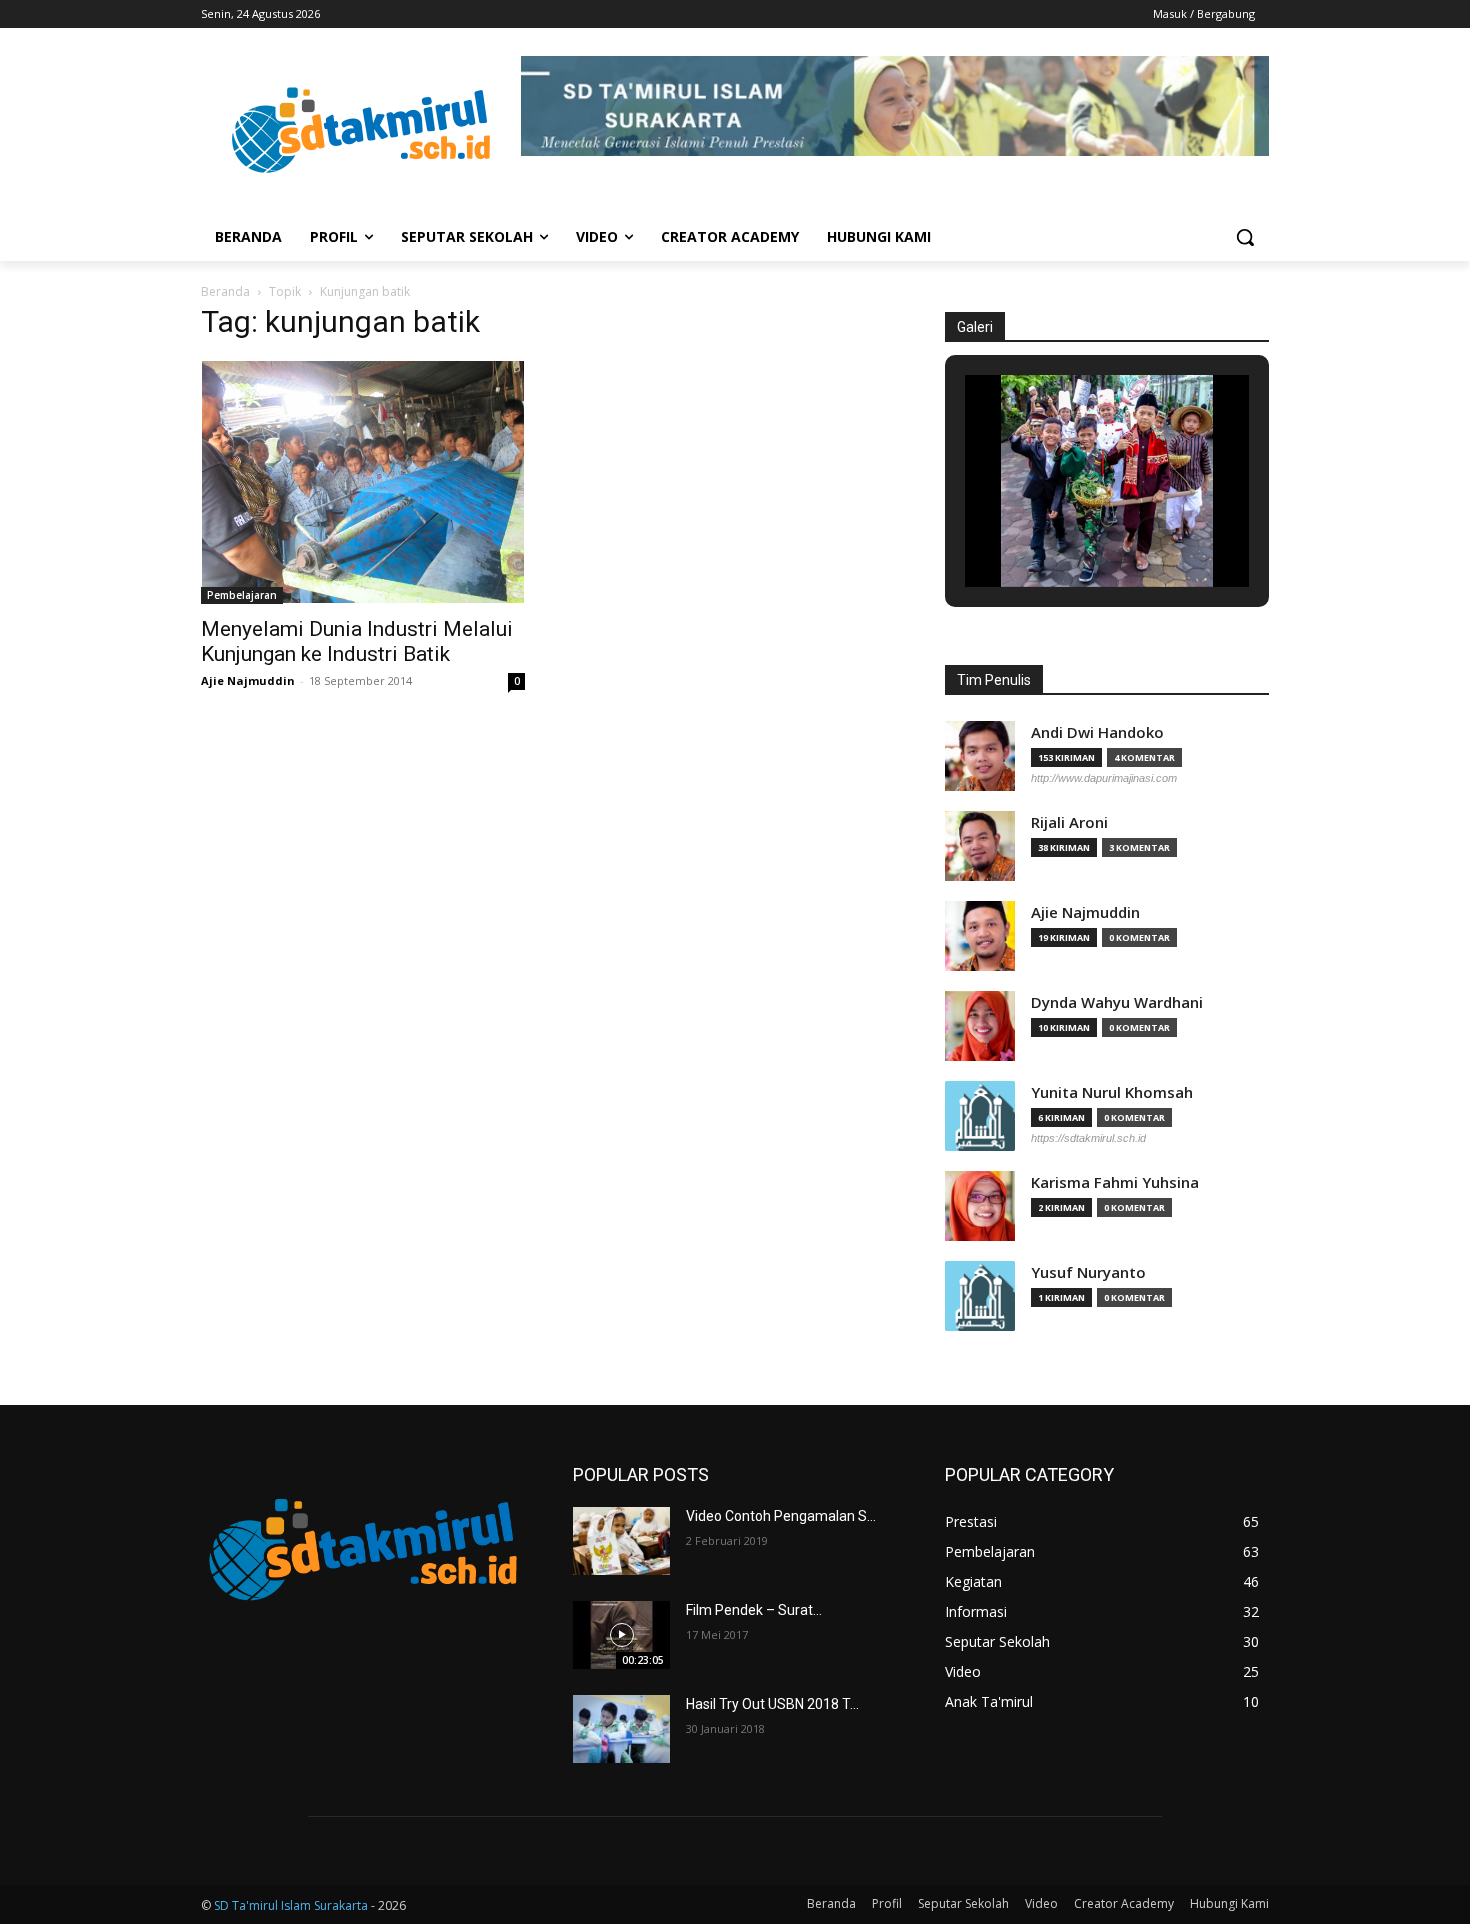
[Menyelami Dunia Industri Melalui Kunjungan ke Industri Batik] (363, 482)
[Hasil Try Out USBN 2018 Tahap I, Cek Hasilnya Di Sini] (621, 1729)
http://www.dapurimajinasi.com (1104, 778)
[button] (1245, 237)
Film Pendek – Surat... (754, 1610)
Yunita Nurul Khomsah (1112, 1092)
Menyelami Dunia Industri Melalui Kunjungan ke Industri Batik (357, 641)
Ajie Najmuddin (248, 680)
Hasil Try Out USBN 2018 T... (772, 1704)
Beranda (225, 291)
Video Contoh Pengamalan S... (781, 1516)
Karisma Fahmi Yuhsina (1115, 1182)
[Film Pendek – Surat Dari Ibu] (621, 1635)
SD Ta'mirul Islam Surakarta (291, 1905)
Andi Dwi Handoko (1097, 732)
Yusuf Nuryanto (1088, 1272)
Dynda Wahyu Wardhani (1117, 1002)
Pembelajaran (242, 595)
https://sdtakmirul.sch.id (1088, 1138)
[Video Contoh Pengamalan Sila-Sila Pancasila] (621, 1541)
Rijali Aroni (1069, 822)
